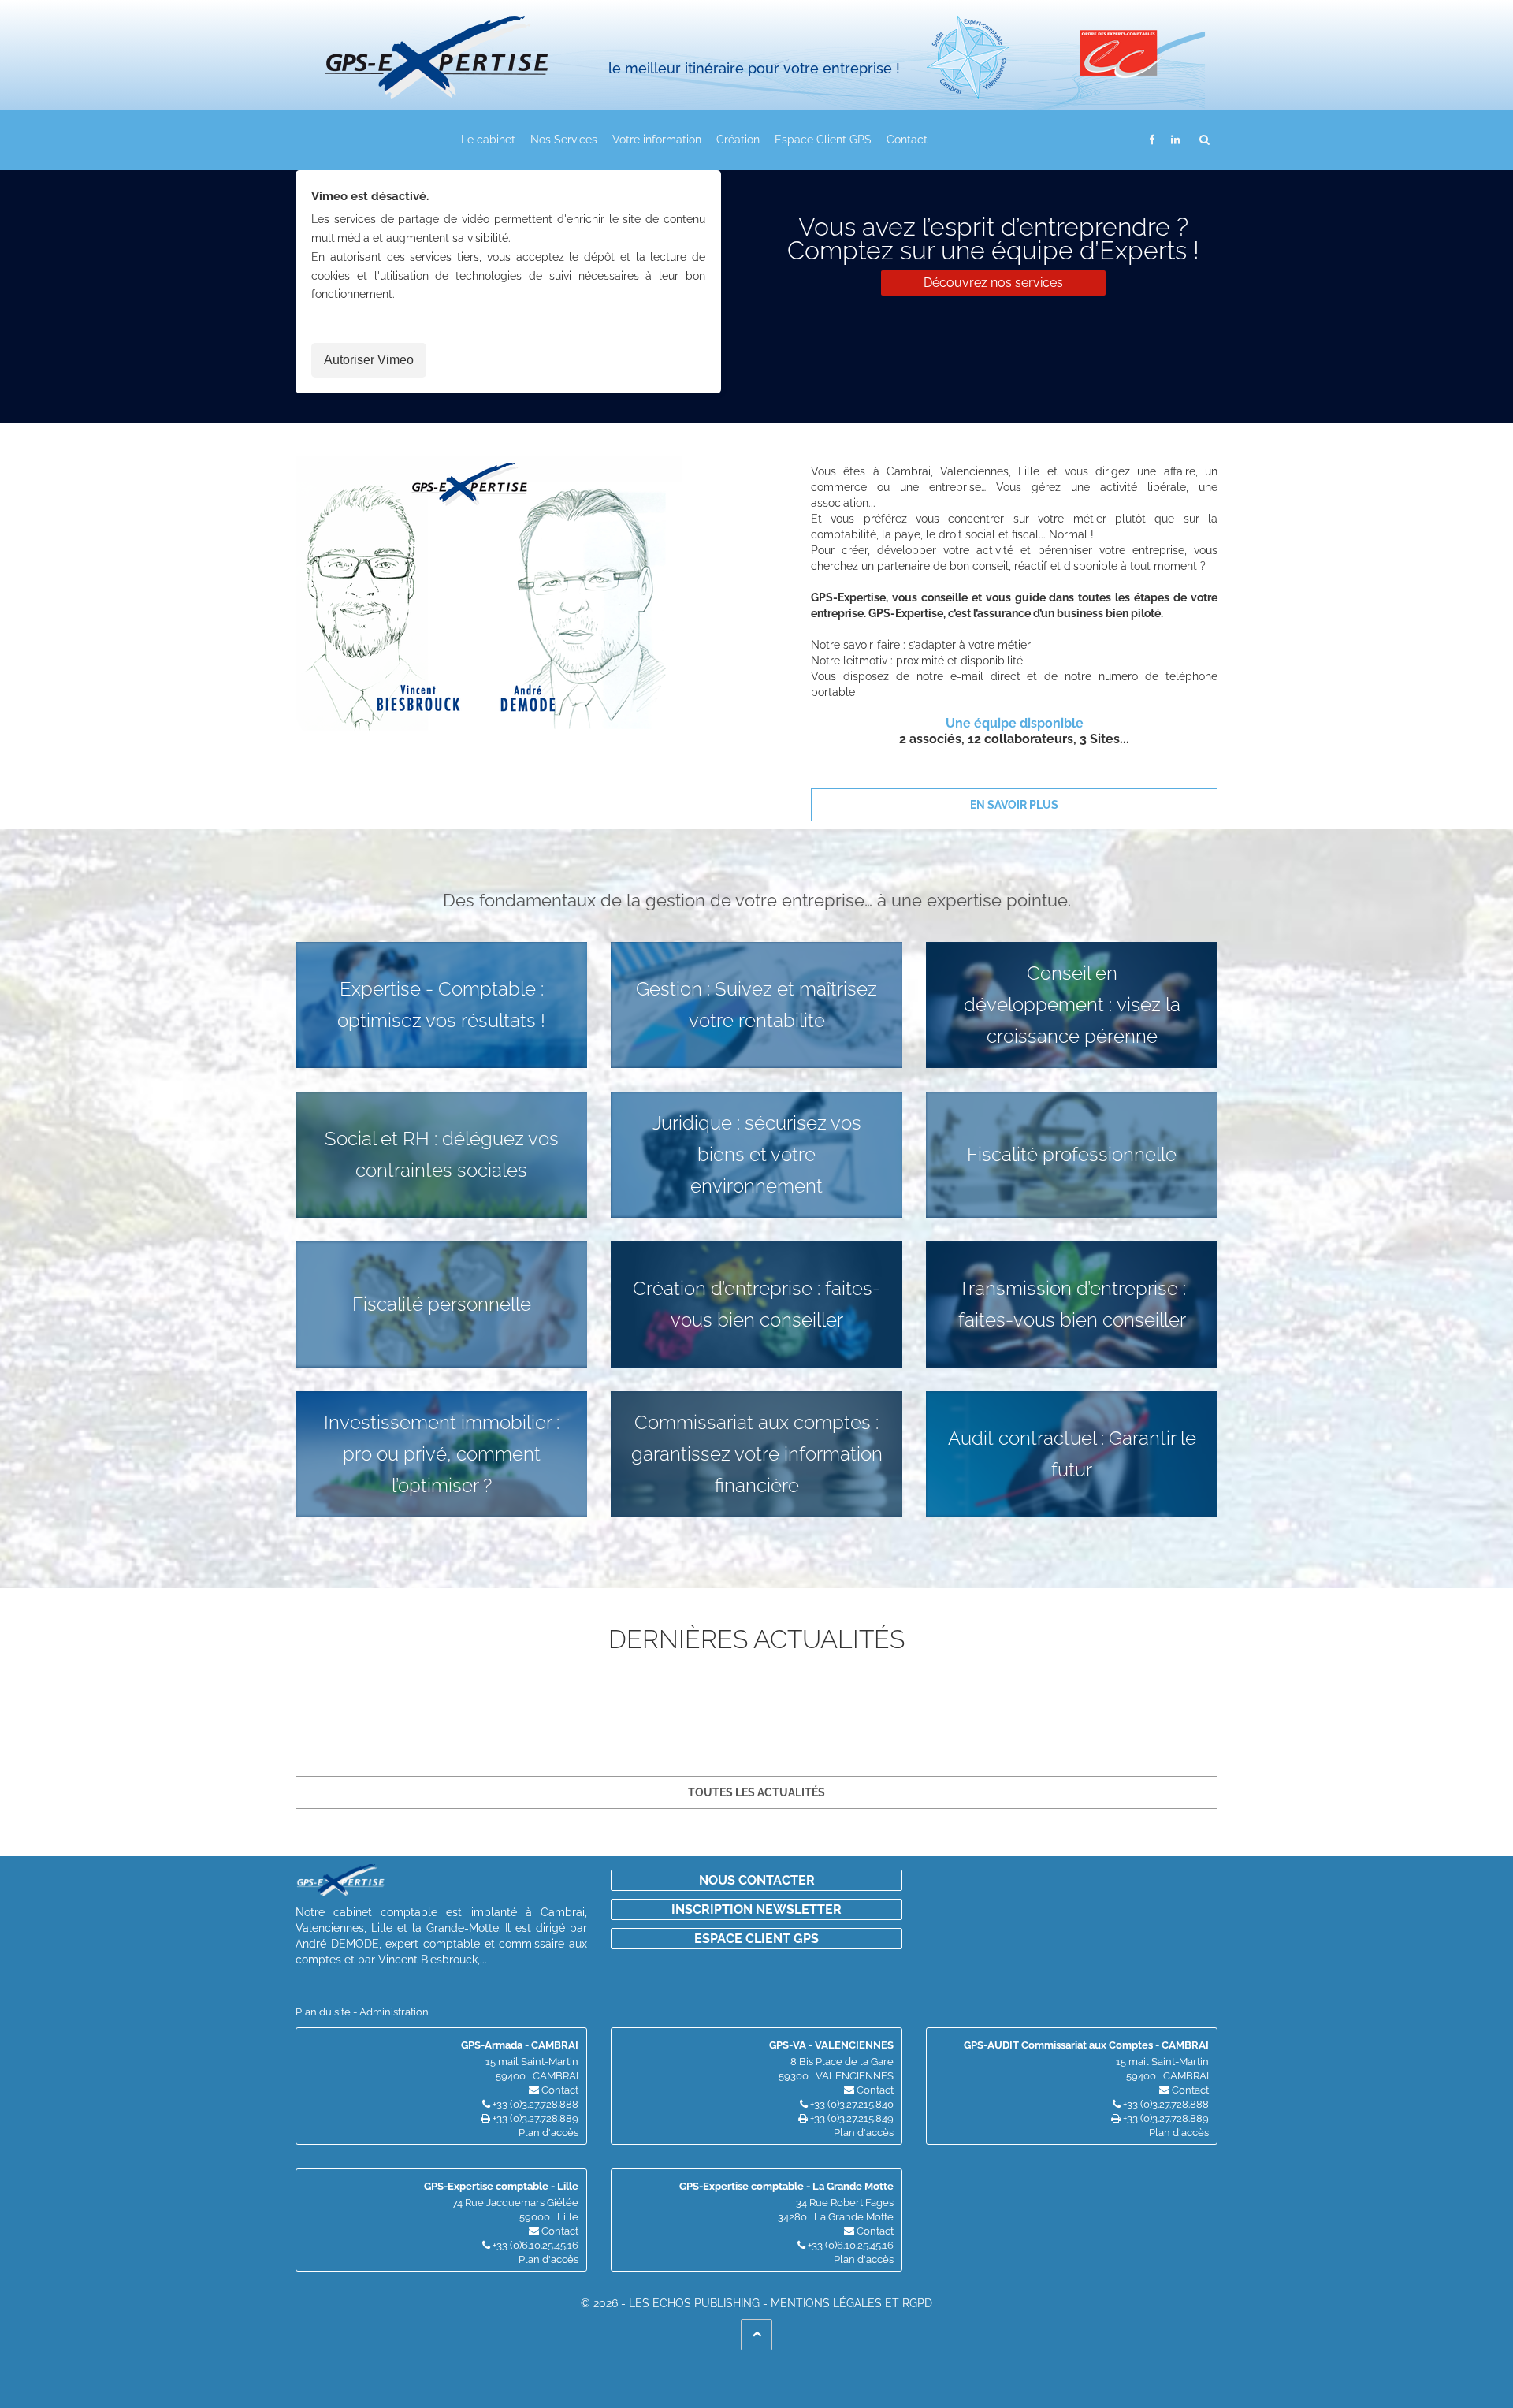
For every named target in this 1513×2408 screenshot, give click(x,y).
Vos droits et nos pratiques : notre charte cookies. (147, 2310)
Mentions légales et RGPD (851, 2303)
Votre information (657, 140)
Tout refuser (253, 2367)
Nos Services (564, 140)
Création (738, 140)
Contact (907, 140)
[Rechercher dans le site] (1205, 139)
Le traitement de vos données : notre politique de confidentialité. (184, 2325)
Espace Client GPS (823, 140)
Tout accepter (99, 2367)
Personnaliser (406, 2367)
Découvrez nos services (993, 283)
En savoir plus (1014, 805)
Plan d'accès (548, 2133)
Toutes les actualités (756, 1792)
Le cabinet (488, 140)
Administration (394, 2012)
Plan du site (323, 2012)
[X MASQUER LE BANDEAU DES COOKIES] (485, 2254)
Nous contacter (757, 1880)
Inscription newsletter (756, 1909)
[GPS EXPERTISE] (465, 49)
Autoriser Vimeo (369, 360)
